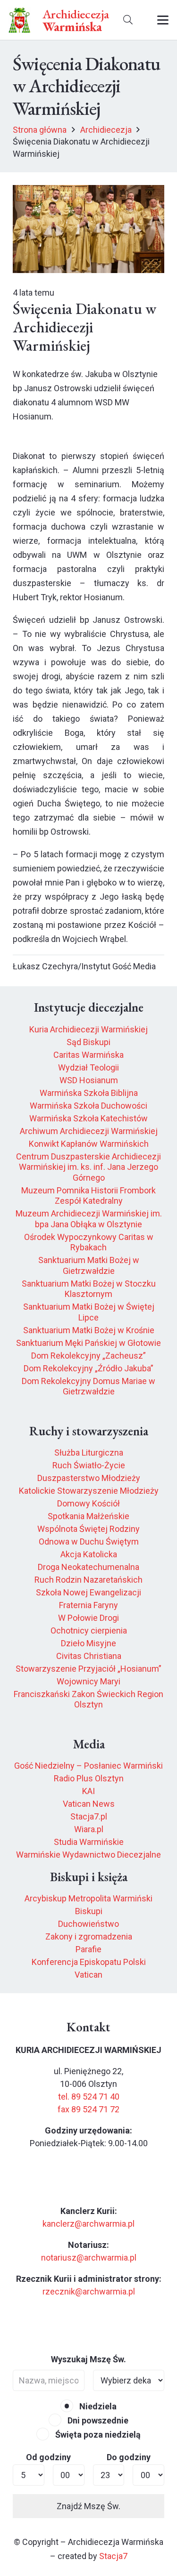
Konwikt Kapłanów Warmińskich (89, 1144)
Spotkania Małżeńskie (88, 1516)
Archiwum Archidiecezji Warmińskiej (89, 1131)
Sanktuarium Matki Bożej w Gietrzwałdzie (89, 1265)
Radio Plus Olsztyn (89, 1778)
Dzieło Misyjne (88, 1643)
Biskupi (89, 1911)
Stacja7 (113, 2556)
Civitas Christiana (89, 1656)
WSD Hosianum (89, 1080)
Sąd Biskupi (88, 1042)
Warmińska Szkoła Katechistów (88, 1118)
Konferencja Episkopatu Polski (89, 1962)
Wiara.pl (89, 1829)
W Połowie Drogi (88, 1618)
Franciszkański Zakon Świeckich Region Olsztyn (88, 1699)
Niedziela (97, 2406)
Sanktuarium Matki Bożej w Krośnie (89, 1330)
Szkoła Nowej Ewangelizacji (88, 1592)
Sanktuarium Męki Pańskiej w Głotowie (88, 1343)
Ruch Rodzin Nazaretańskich (88, 1580)
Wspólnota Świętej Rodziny (88, 1529)
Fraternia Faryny (88, 1605)
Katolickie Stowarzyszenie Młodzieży (89, 1491)
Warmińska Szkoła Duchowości (88, 1106)
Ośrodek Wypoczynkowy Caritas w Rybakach (89, 1242)
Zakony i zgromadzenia (89, 1936)
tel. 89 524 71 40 (89, 2097)
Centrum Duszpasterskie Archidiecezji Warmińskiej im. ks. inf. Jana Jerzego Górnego (88, 1167)
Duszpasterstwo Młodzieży (89, 1478)
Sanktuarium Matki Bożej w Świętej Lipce (89, 1312)
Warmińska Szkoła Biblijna (89, 1093)
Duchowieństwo (88, 1924)
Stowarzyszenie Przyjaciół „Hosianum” (88, 1669)
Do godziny (129, 2457)
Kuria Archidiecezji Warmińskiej (88, 1029)
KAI (88, 1791)
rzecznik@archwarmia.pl (89, 2291)
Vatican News (89, 1804)
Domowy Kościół (88, 1503)
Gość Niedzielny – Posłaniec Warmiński (88, 1766)
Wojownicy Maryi (88, 1681)
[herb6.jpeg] (20, 20)
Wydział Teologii (88, 1067)
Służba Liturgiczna (89, 1453)
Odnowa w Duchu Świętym (89, 1542)
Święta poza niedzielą (97, 2435)
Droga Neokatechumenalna (88, 1567)
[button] (128, 20)
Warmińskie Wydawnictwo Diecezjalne (88, 1855)
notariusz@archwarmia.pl (89, 2258)
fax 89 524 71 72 (88, 2109)
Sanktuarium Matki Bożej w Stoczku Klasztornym (89, 1289)
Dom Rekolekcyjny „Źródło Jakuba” (88, 1368)
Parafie (88, 1949)
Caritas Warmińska (88, 1055)
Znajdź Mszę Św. (88, 2506)
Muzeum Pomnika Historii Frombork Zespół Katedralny (88, 1196)
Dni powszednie (97, 2420)
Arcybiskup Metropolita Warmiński (88, 1898)
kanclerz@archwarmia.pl (88, 2224)
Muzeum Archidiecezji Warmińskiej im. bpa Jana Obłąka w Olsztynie (89, 1219)
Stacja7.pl (89, 1816)
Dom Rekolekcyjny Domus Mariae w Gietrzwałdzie (88, 1386)
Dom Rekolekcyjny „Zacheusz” (88, 1356)
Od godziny (48, 2457)
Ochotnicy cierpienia (89, 1630)
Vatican (88, 1975)
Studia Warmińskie (89, 1842)
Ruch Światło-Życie (89, 1465)
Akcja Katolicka (89, 1554)
